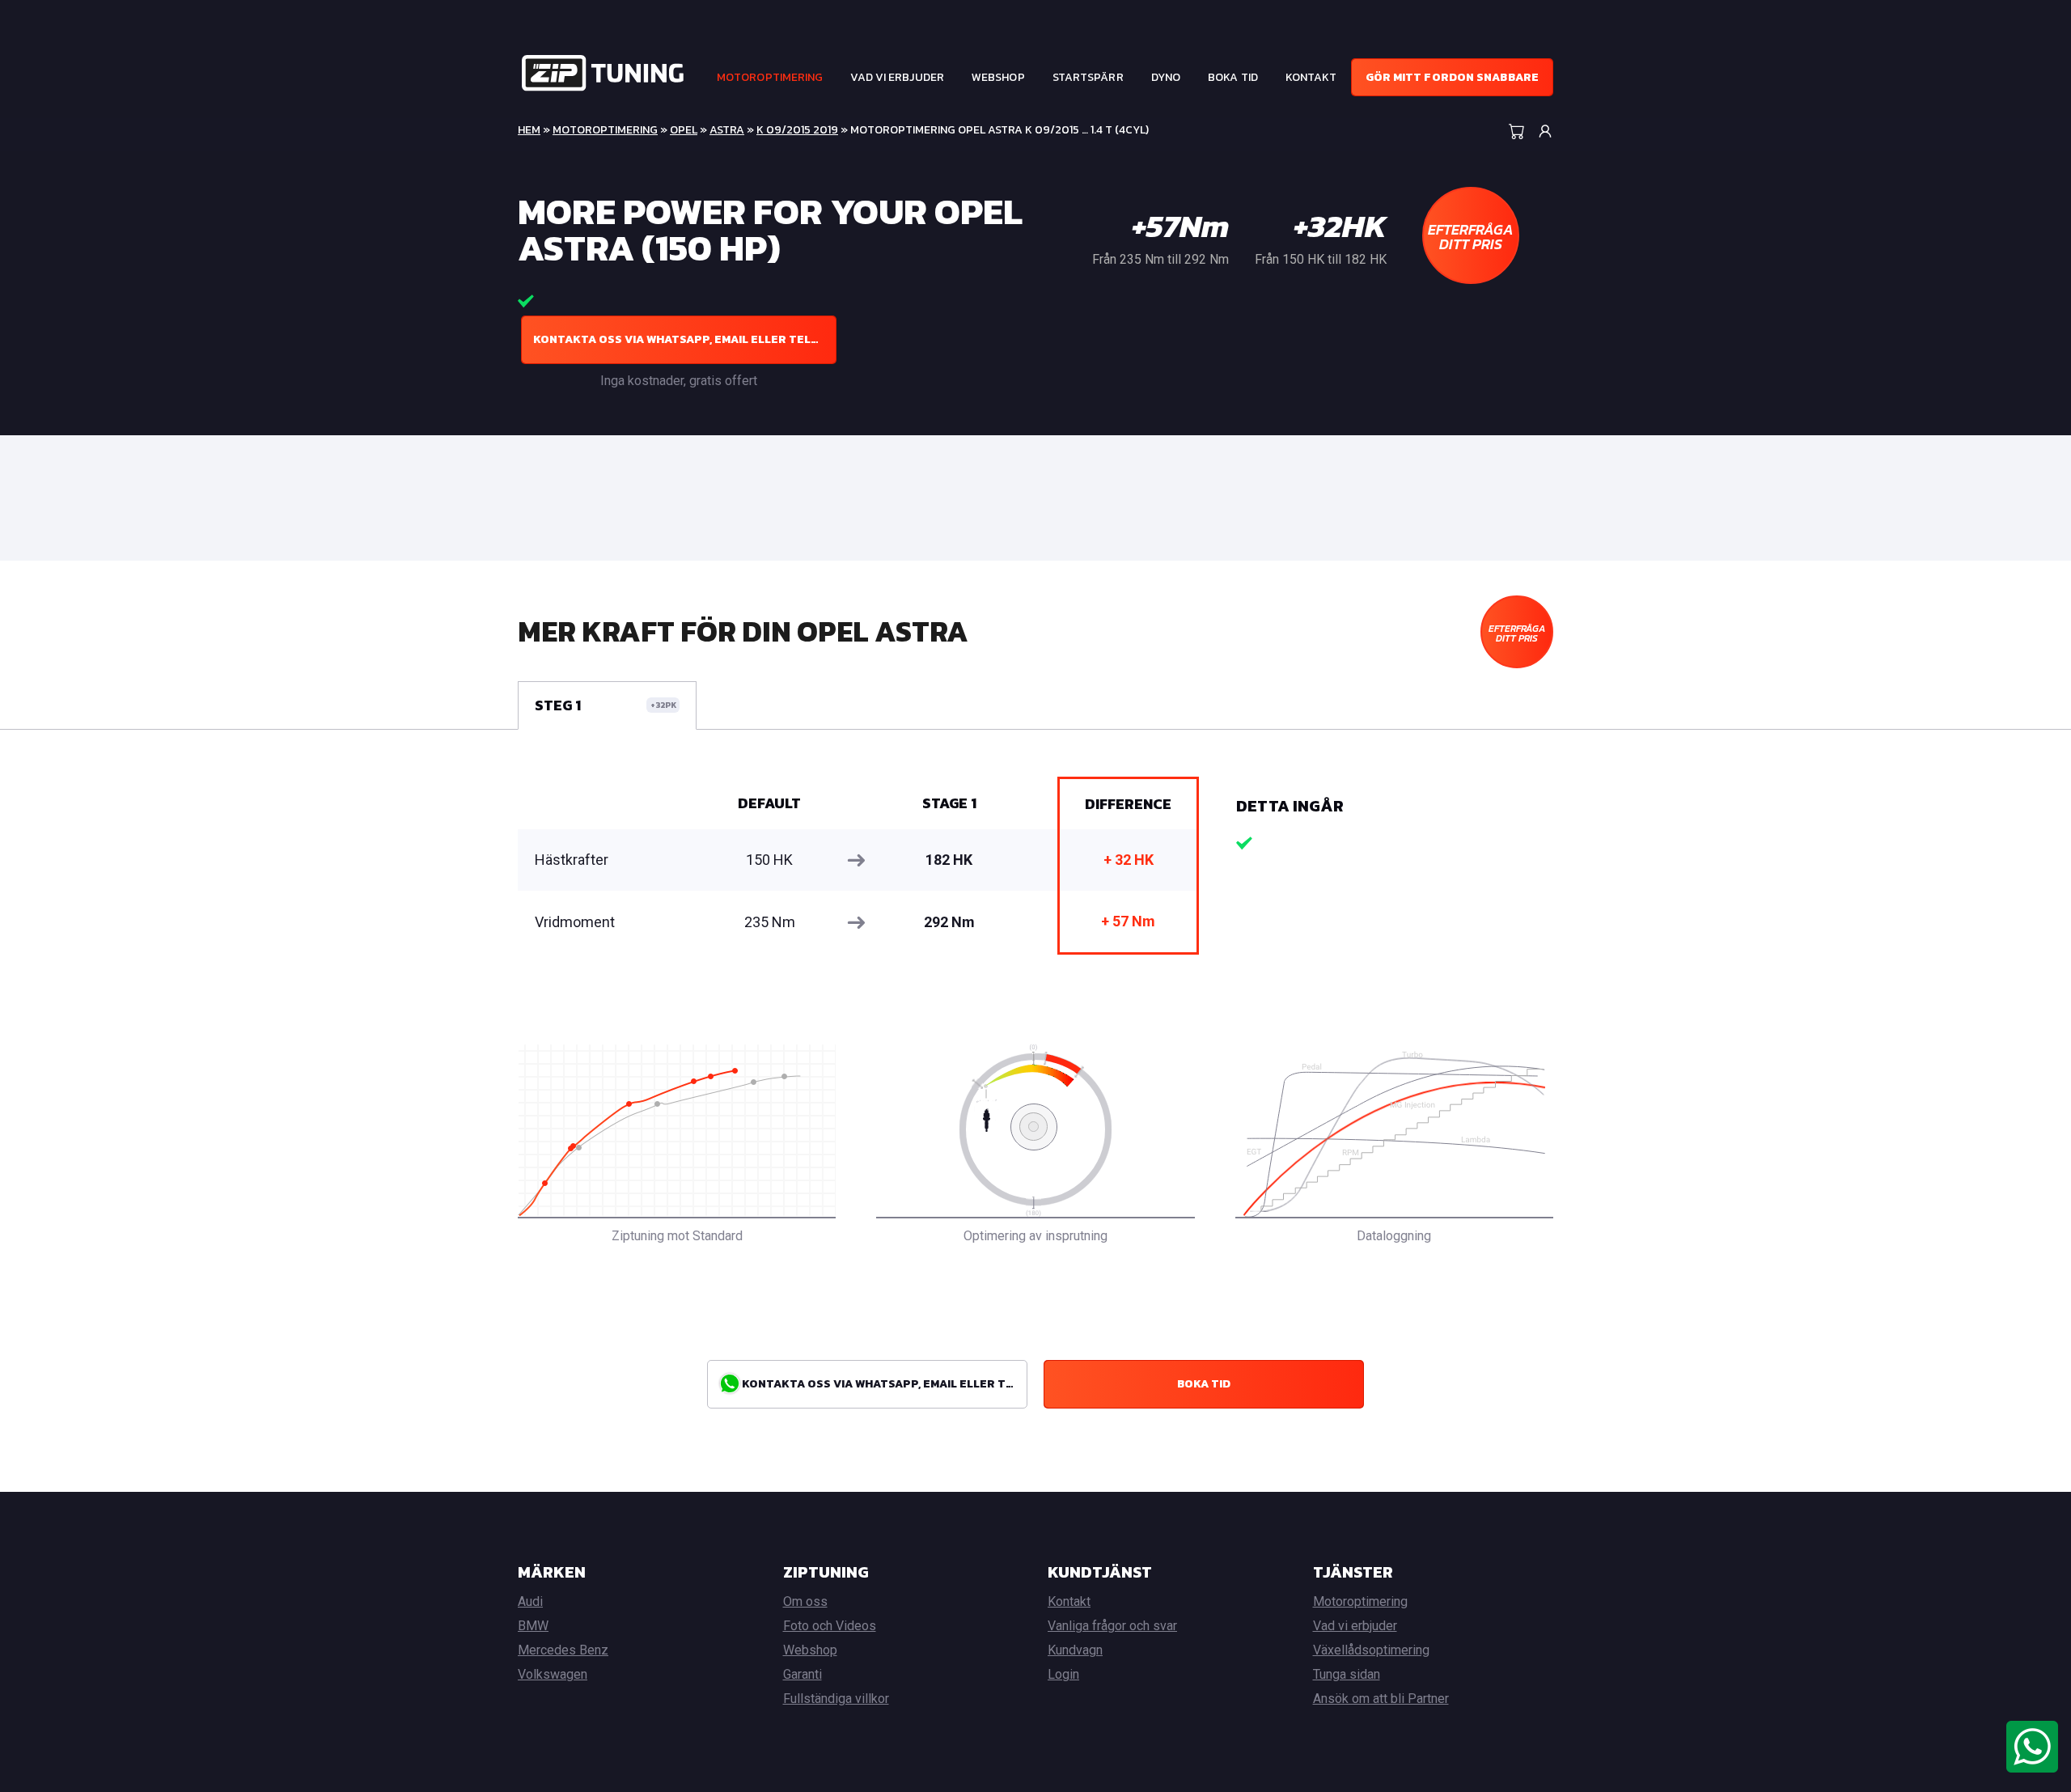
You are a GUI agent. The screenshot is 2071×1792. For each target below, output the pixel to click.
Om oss (805, 1601)
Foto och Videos (830, 1626)
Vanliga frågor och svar (1112, 1626)
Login (1063, 1674)
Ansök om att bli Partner (1381, 1699)
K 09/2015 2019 (797, 130)
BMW (533, 1626)
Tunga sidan (1347, 1674)
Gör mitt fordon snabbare (1452, 77)
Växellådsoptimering (1371, 1650)
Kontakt (1311, 77)
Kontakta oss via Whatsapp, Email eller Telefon (685, 339)
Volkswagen (553, 1674)
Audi (530, 1601)
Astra (727, 130)
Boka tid (1233, 77)
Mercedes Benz (563, 1650)
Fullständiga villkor (836, 1699)
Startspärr (1088, 77)
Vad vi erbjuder (897, 77)
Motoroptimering (770, 77)
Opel (684, 130)
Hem (529, 130)
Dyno (1166, 77)
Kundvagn (1075, 1650)
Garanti (803, 1674)
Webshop (998, 77)
